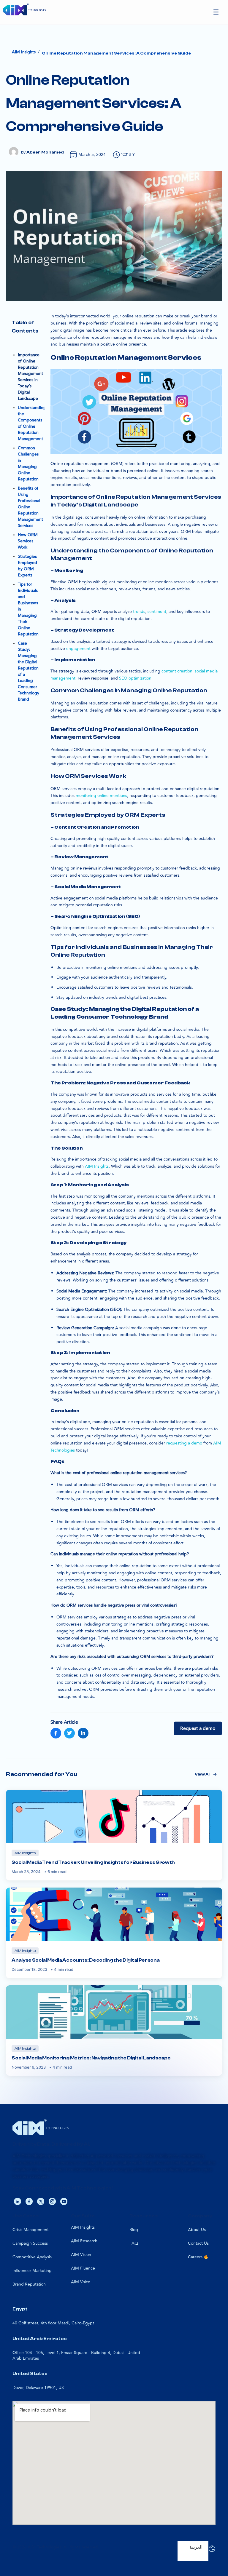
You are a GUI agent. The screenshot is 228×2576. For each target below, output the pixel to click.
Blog (134, 2230)
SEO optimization (135, 678)
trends (139, 612)
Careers (196, 2257)
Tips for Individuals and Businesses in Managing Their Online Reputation (28, 609)
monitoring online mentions (101, 796)
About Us (197, 2230)
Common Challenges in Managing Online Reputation (28, 464)
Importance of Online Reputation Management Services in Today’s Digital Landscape (30, 377)
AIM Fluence (83, 2268)
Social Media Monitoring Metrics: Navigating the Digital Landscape (91, 2058)
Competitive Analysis (32, 2257)
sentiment (157, 612)
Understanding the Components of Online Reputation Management (32, 423)
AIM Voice (81, 2282)
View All (202, 1774)
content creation (177, 671)
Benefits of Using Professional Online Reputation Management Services (30, 507)
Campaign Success (30, 2243)
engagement (78, 649)
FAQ (134, 2243)
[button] (216, 12)
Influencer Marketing (32, 2271)
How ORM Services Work (28, 541)
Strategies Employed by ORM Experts (27, 566)
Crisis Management (31, 2230)
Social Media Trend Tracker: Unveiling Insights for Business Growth (93, 1862)
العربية (196, 2547)
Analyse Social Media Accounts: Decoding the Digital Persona (85, 1960)
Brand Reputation (29, 2284)
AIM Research (84, 2241)
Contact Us (198, 2243)
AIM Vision (81, 2255)
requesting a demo (184, 1443)
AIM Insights (83, 2227)
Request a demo (198, 1728)
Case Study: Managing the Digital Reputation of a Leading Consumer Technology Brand (28, 671)
